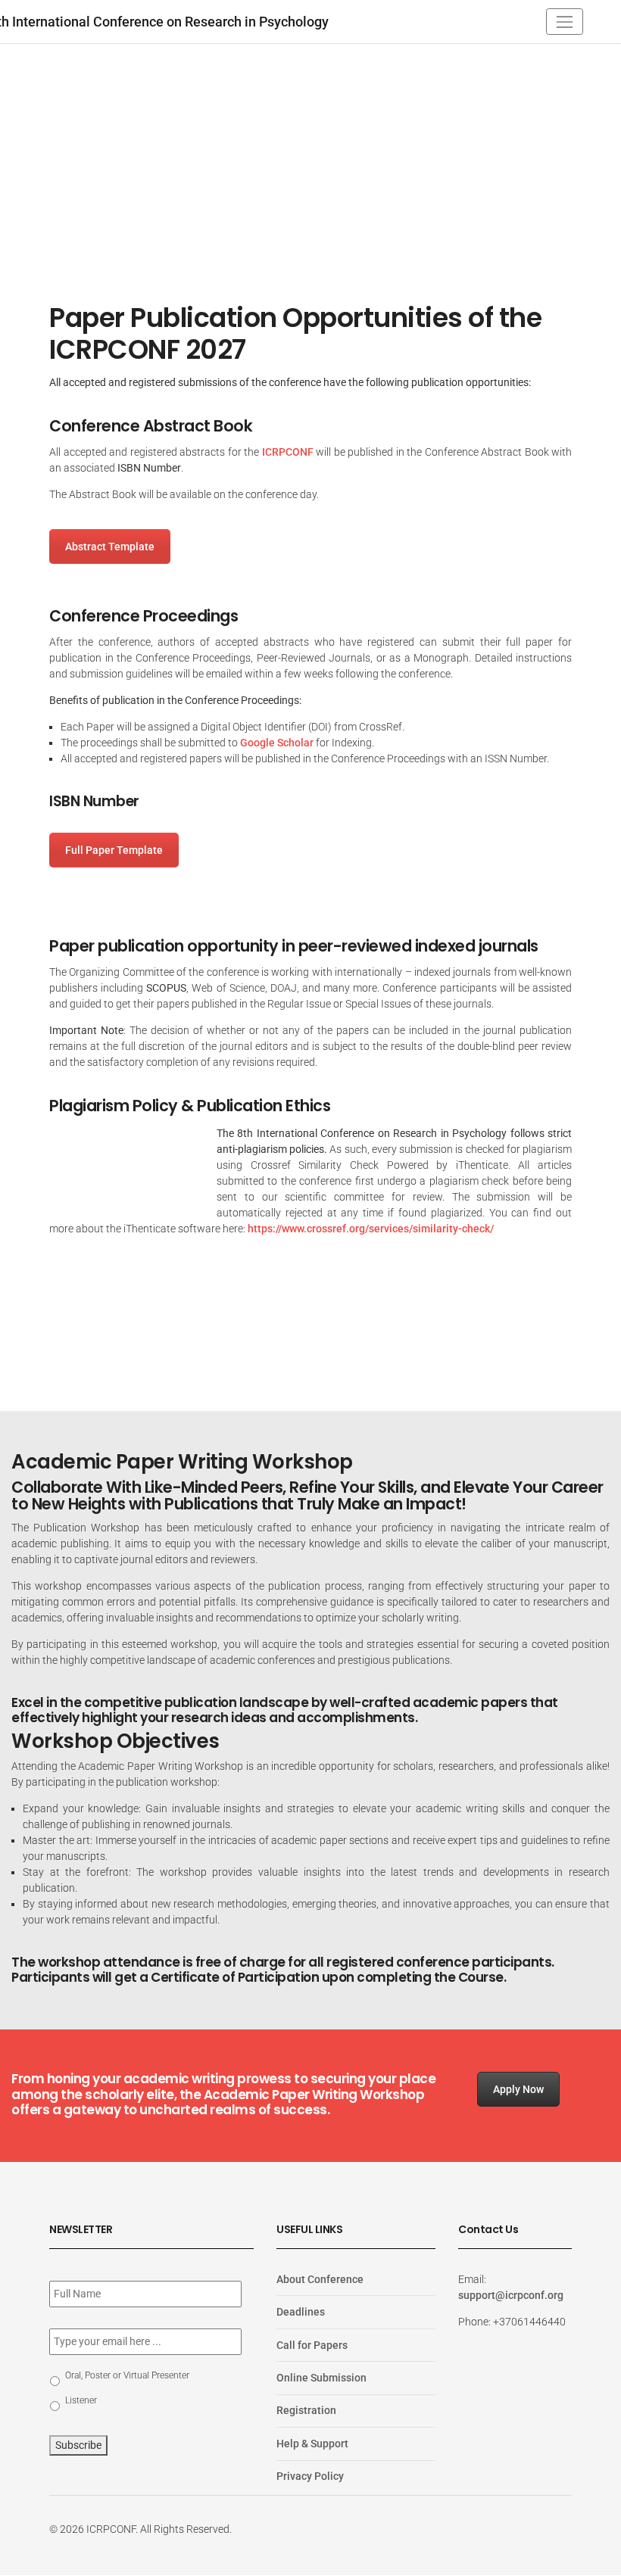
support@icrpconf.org (511, 2295)
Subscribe (78, 2445)
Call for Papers (312, 2345)
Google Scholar (277, 743)
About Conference (320, 2279)
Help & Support (312, 2444)
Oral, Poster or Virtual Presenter (127, 2375)
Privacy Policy (310, 2477)
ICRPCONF (288, 452)
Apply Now (518, 2089)
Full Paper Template (114, 850)
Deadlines (301, 2312)
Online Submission (321, 2378)
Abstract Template (110, 547)
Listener (81, 2400)
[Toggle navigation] (565, 22)
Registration (306, 2411)
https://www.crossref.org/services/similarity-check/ (371, 1229)
